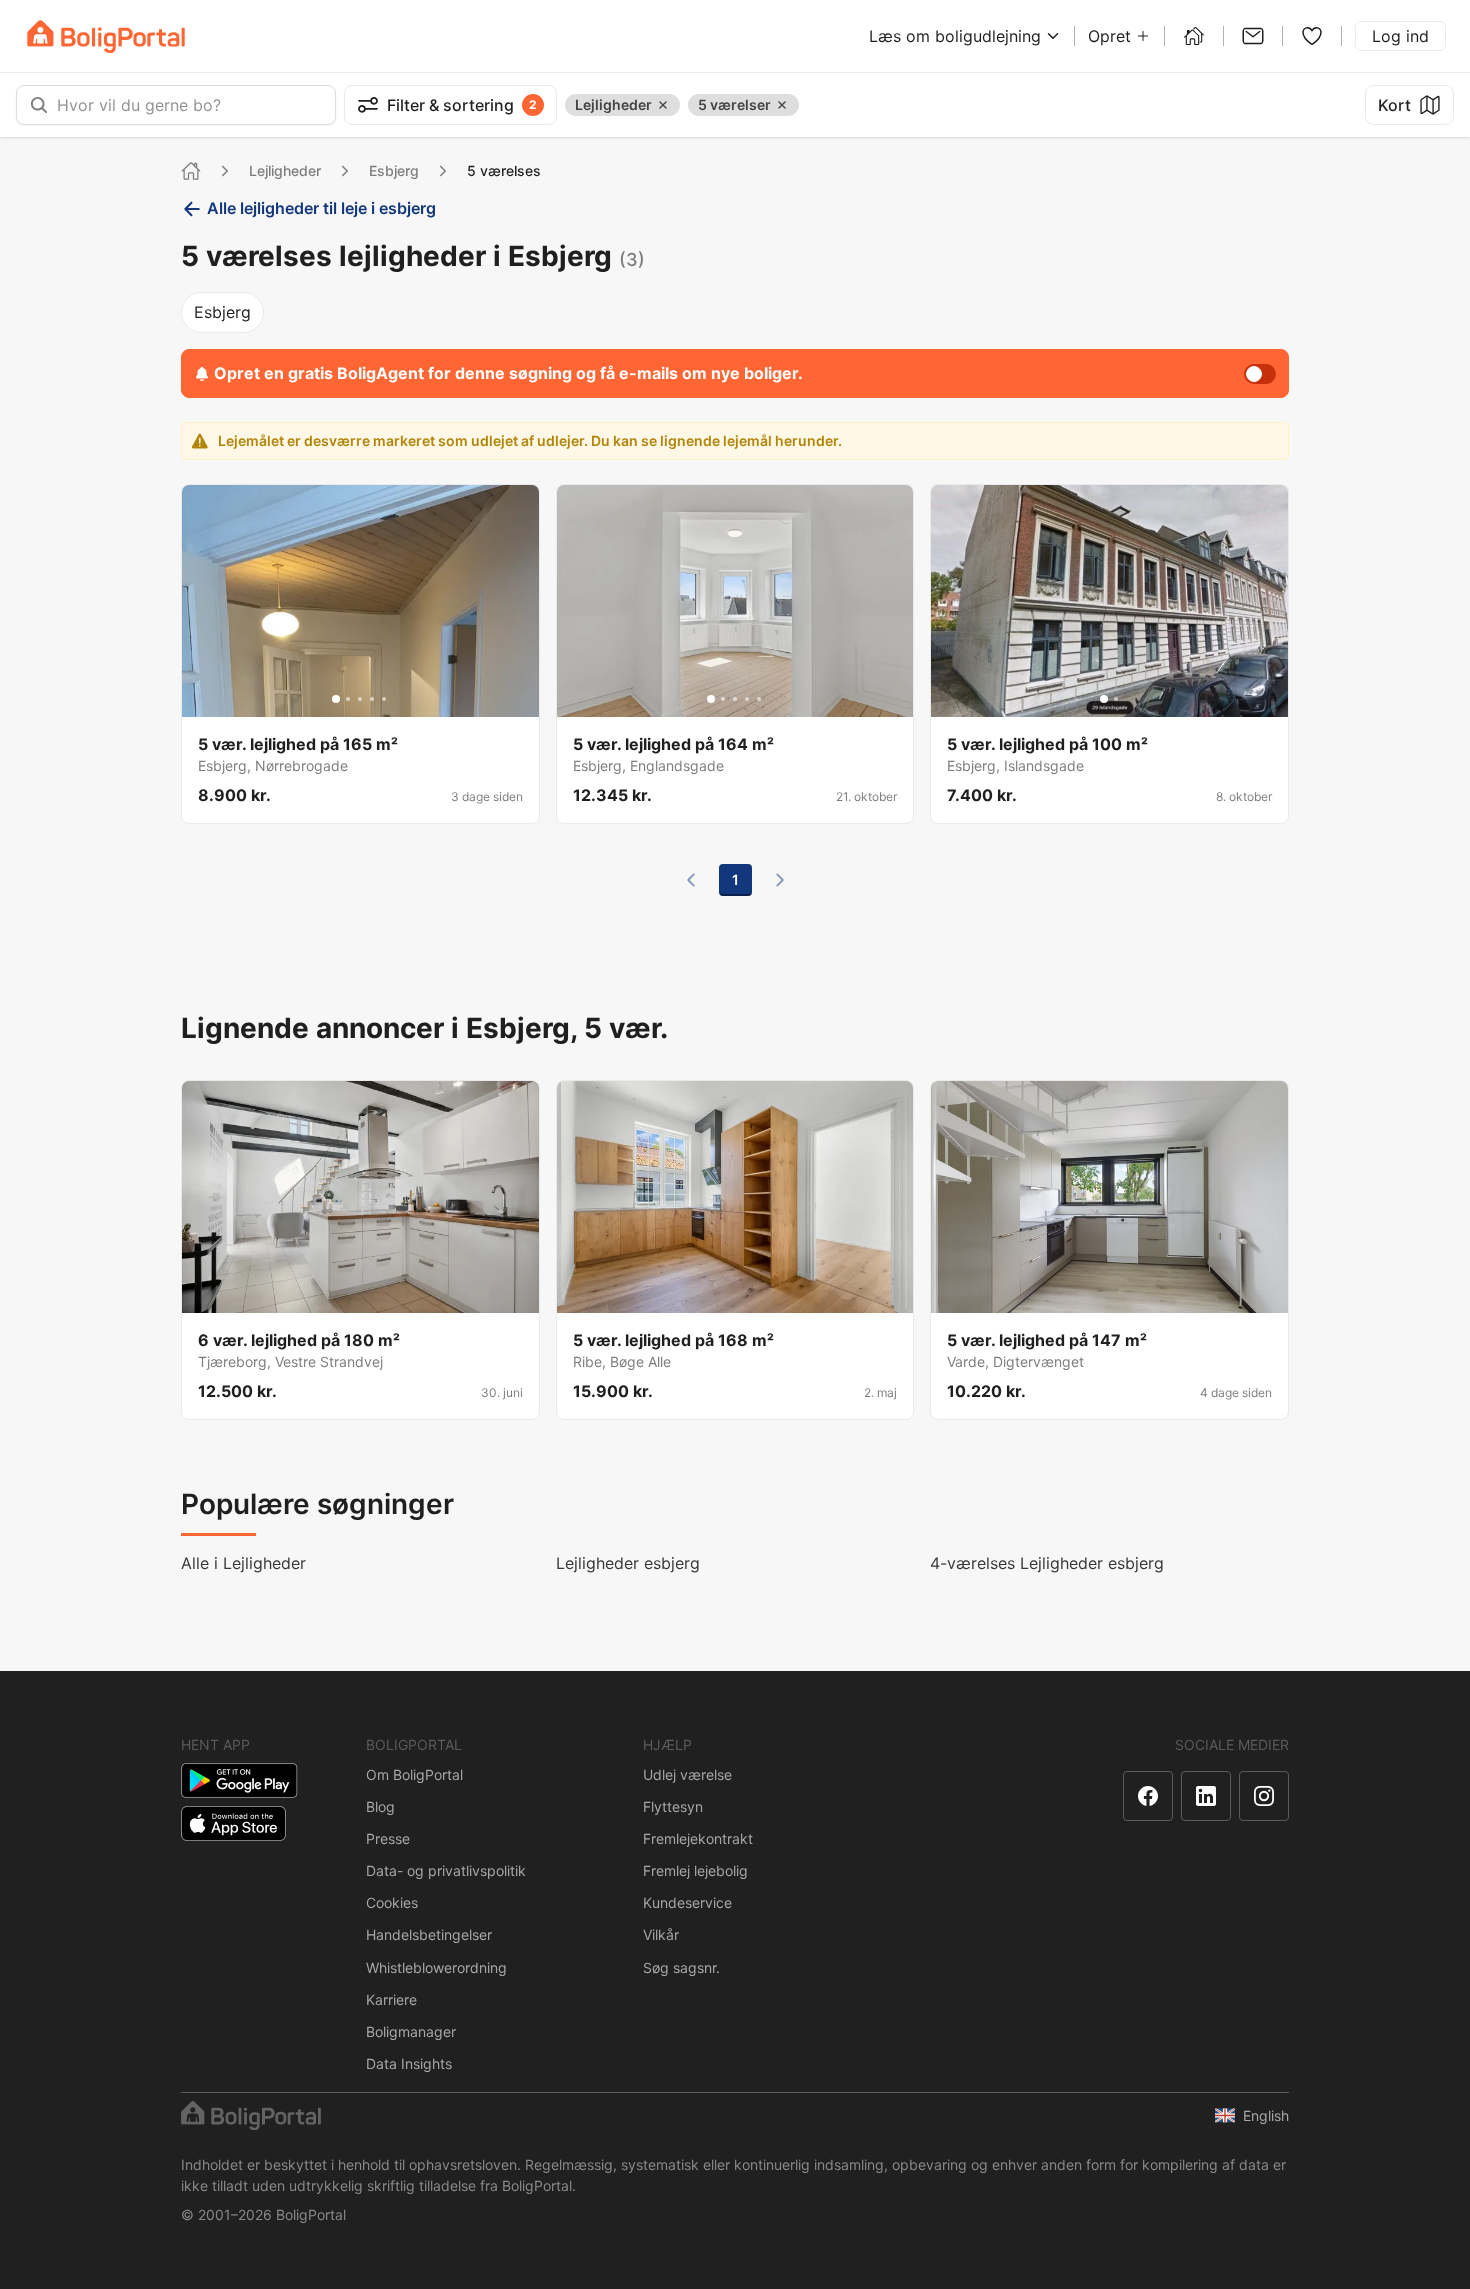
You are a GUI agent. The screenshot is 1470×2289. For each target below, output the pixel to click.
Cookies (392, 1902)
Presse (388, 1838)
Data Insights (409, 2063)
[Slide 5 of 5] (384, 699)
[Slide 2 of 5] (348, 699)
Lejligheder (285, 170)
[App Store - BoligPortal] (233, 1823)
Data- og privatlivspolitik (446, 1870)
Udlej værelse (687, 1774)
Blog (380, 1806)
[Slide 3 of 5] (360, 699)
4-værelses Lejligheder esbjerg (1047, 1563)
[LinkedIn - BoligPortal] (1206, 1796)
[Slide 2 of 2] (1116, 699)
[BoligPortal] (106, 36)
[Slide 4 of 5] (372, 699)
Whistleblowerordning (436, 1967)
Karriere (391, 1999)
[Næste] (780, 880)
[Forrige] (691, 880)
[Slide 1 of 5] (336, 699)
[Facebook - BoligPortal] (1148, 1796)
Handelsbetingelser (429, 1934)
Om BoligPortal (414, 1774)
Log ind (1400, 36)
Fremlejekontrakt (698, 1838)
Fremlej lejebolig (695, 1870)
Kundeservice (687, 1902)
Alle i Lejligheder (243, 1563)
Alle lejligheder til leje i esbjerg (321, 208)
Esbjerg (394, 170)
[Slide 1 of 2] (1104, 699)
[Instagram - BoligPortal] (1264, 1796)
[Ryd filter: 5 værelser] (782, 105)
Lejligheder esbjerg (628, 1563)
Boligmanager (411, 2031)
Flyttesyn (673, 1806)
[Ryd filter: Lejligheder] (663, 105)
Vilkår (661, 1934)
